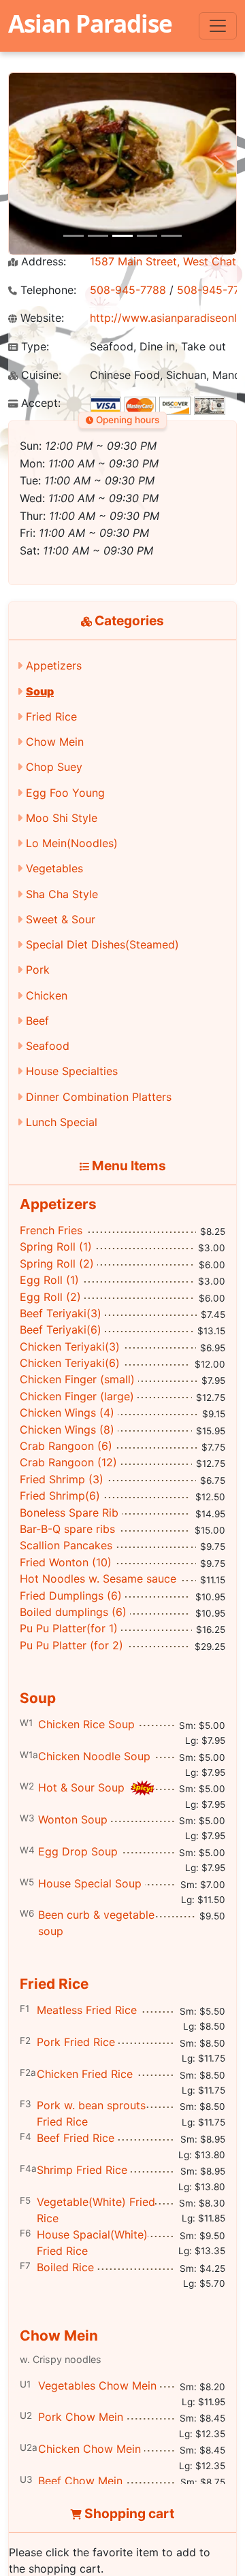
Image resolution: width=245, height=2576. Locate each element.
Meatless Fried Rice (87, 2010)
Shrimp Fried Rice (82, 2170)
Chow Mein (55, 742)
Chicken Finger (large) (77, 1396)
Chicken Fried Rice (85, 2074)
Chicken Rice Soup (86, 1724)
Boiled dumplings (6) (73, 1612)
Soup (40, 691)
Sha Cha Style (62, 894)
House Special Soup (90, 1883)
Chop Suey (54, 767)
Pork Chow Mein (81, 2417)
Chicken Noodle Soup (94, 1756)
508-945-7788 (128, 290)
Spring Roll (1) (56, 1246)
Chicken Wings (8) (67, 1430)
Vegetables (54, 868)
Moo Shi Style (62, 818)
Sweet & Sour (61, 919)
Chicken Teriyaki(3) (70, 1347)
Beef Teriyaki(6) (61, 1330)
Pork (38, 970)
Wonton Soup (73, 1819)
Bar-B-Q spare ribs (67, 1529)
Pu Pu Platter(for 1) (69, 1628)
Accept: (39, 403)
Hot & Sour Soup (83, 1787)
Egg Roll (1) (49, 1280)
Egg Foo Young (65, 793)
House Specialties (72, 1071)
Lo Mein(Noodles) (72, 843)
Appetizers (54, 665)
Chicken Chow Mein (89, 2449)
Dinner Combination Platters (99, 1097)
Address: (42, 262)
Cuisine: (39, 375)
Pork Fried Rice (76, 2042)
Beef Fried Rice (76, 2138)
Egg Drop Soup (78, 1851)
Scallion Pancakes (66, 1545)
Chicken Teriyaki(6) (70, 1363)
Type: (33, 347)
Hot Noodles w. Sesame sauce (98, 1579)
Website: (40, 318)
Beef (37, 1021)
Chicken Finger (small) (77, 1379)
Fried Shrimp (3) (62, 1479)
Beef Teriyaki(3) (61, 1313)
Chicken (47, 995)
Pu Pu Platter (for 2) (71, 1645)
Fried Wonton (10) (66, 1562)
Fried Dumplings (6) (71, 1596)
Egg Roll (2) (50, 1297)
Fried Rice (51, 716)
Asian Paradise (90, 23)
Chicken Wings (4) (67, 1413)
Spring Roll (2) (57, 1264)
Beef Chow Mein (80, 2481)
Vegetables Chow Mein (97, 2385)
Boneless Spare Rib (69, 1513)
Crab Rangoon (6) (66, 1446)
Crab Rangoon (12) (68, 1462)
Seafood (48, 1046)
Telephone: (47, 290)
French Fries (51, 1230)
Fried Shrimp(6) (60, 1496)
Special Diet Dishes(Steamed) (102, 944)
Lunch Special (62, 1122)
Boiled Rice (65, 2267)
